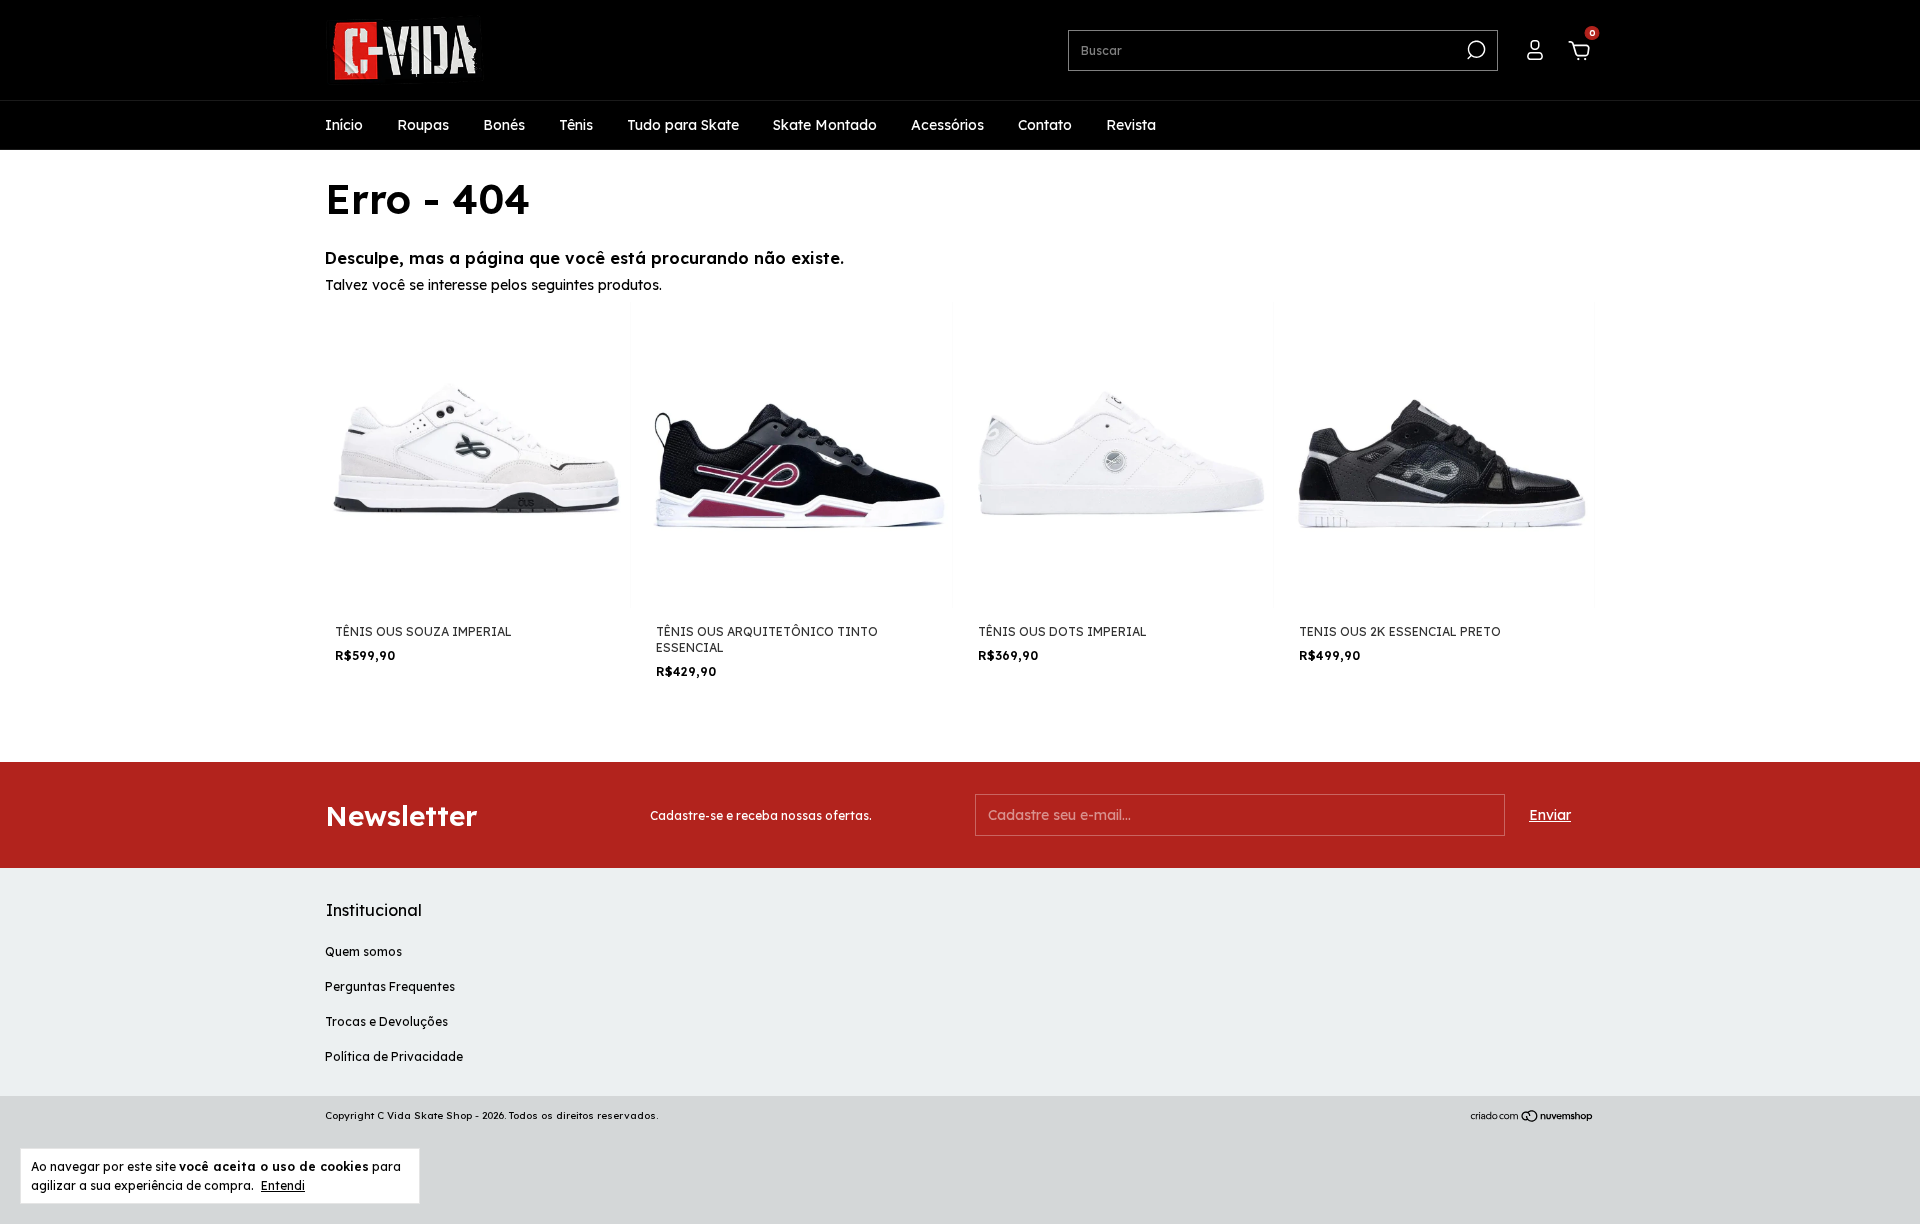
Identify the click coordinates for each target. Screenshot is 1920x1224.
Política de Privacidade (394, 1056)
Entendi (283, 1185)
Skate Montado (825, 125)
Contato (1045, 125)
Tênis (576, 125)
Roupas (423, 125)
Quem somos (363, 951)
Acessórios (947, 125)
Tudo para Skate (683, 125)
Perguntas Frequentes (390, 986)
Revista (1131, 125)
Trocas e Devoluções (386, 1021)
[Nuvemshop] (1532, 1118)
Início (344, 125)
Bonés (504, 125)
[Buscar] (1474, 50)
